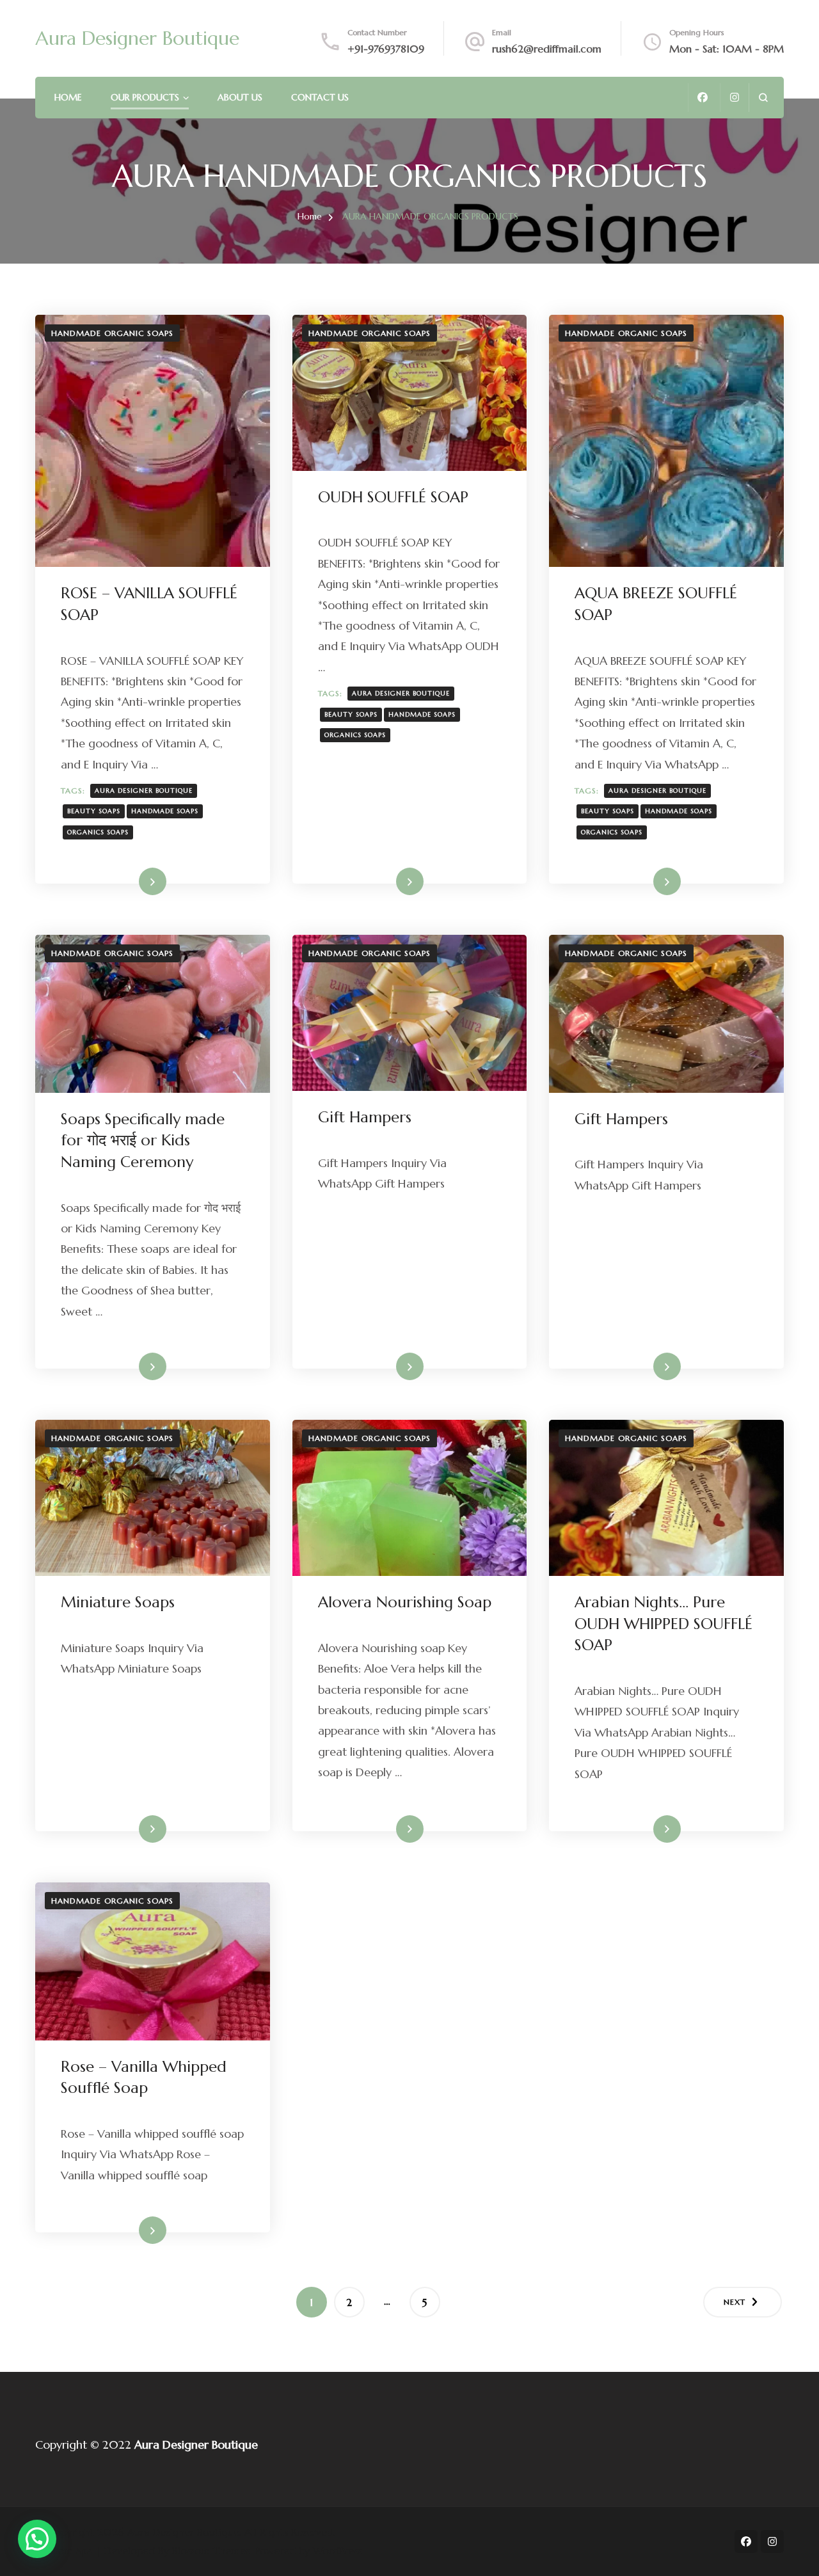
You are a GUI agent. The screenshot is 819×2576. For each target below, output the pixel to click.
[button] (37, 2539)
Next (735, 2302)
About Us (240, 97)
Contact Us (320, 97)
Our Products (145, 97)
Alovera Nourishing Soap (405, 1602)
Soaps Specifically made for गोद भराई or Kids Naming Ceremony (143, 1141)
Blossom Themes (211, 2550)
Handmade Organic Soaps (112, 333)
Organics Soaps (98, 832)
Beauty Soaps (94, 811)
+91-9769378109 (386, 49)
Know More (132, 881)
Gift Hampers (365, 1117)
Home (68, 97)
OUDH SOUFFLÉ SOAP (393, 497)
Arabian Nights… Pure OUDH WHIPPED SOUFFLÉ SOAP (664, 1624)
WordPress (337, 2550)
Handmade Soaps (165, 811)
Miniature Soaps (118, 1602)
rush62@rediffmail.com (547, 49)
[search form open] (763, 98)
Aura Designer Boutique (137, 38)
